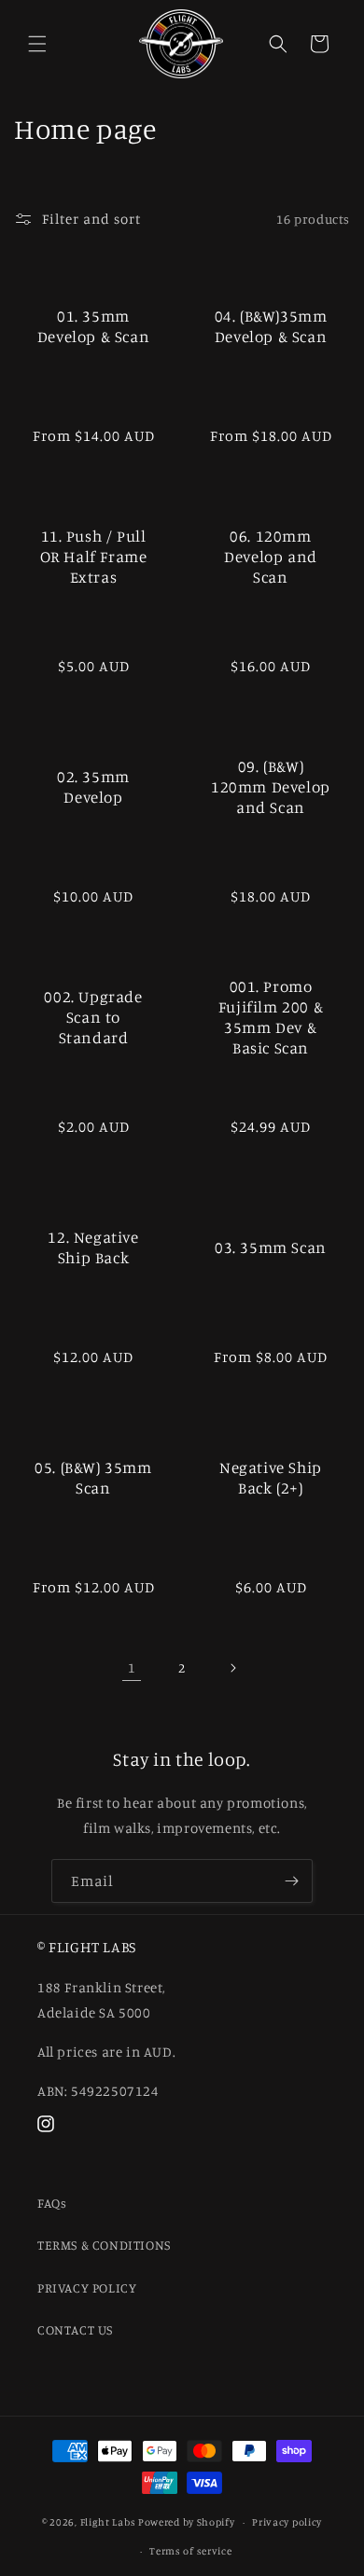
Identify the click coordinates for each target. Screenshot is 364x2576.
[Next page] (232, 1668)
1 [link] (132, 1667)
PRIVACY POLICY (87, 2287)
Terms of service (190, 2551)
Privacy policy (287, 2522)
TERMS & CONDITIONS (104, 2245)
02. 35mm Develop (93, 785)
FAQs (52, 2203)
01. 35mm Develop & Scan (93, 325)
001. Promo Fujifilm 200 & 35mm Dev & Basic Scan (271, 1016)
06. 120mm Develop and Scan (271, 555)
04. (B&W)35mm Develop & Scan (271, 325)
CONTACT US (75, 2329)
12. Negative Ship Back (93, 1246)
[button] (37, 44)
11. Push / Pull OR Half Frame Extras (94, 555)
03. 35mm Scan (271, 1246)
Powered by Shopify (187, 2522)
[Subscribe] (291, 1881)
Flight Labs (108, 2522)
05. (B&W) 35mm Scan (93, 1476)
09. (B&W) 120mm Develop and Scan (271, 785)
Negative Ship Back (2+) (271, 1476)
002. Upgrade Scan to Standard (93, 1016)
